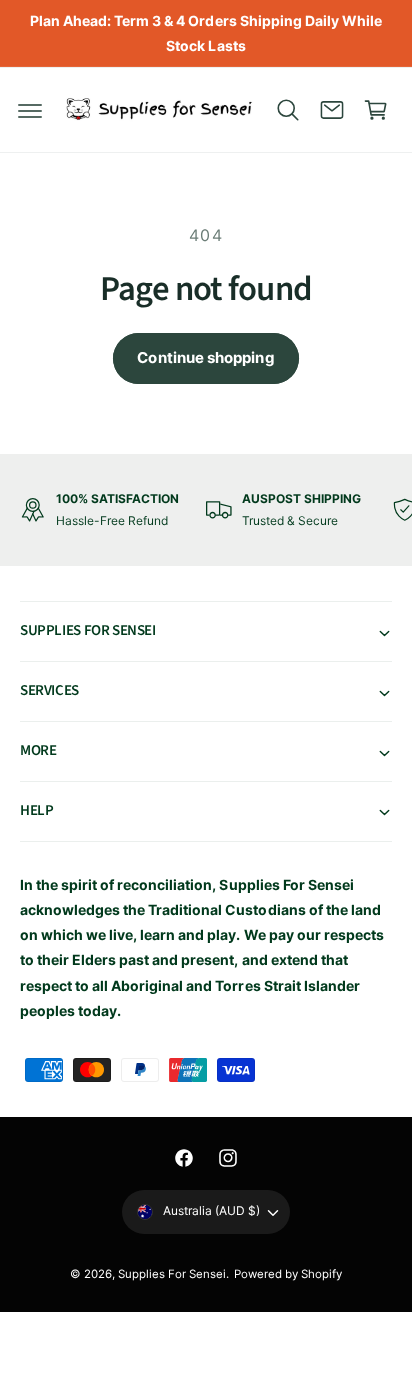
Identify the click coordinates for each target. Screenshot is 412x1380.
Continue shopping (205, 357)
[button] (30, 110)
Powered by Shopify (288, 1274)
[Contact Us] (332, 110)
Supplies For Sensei (172, 1274)
